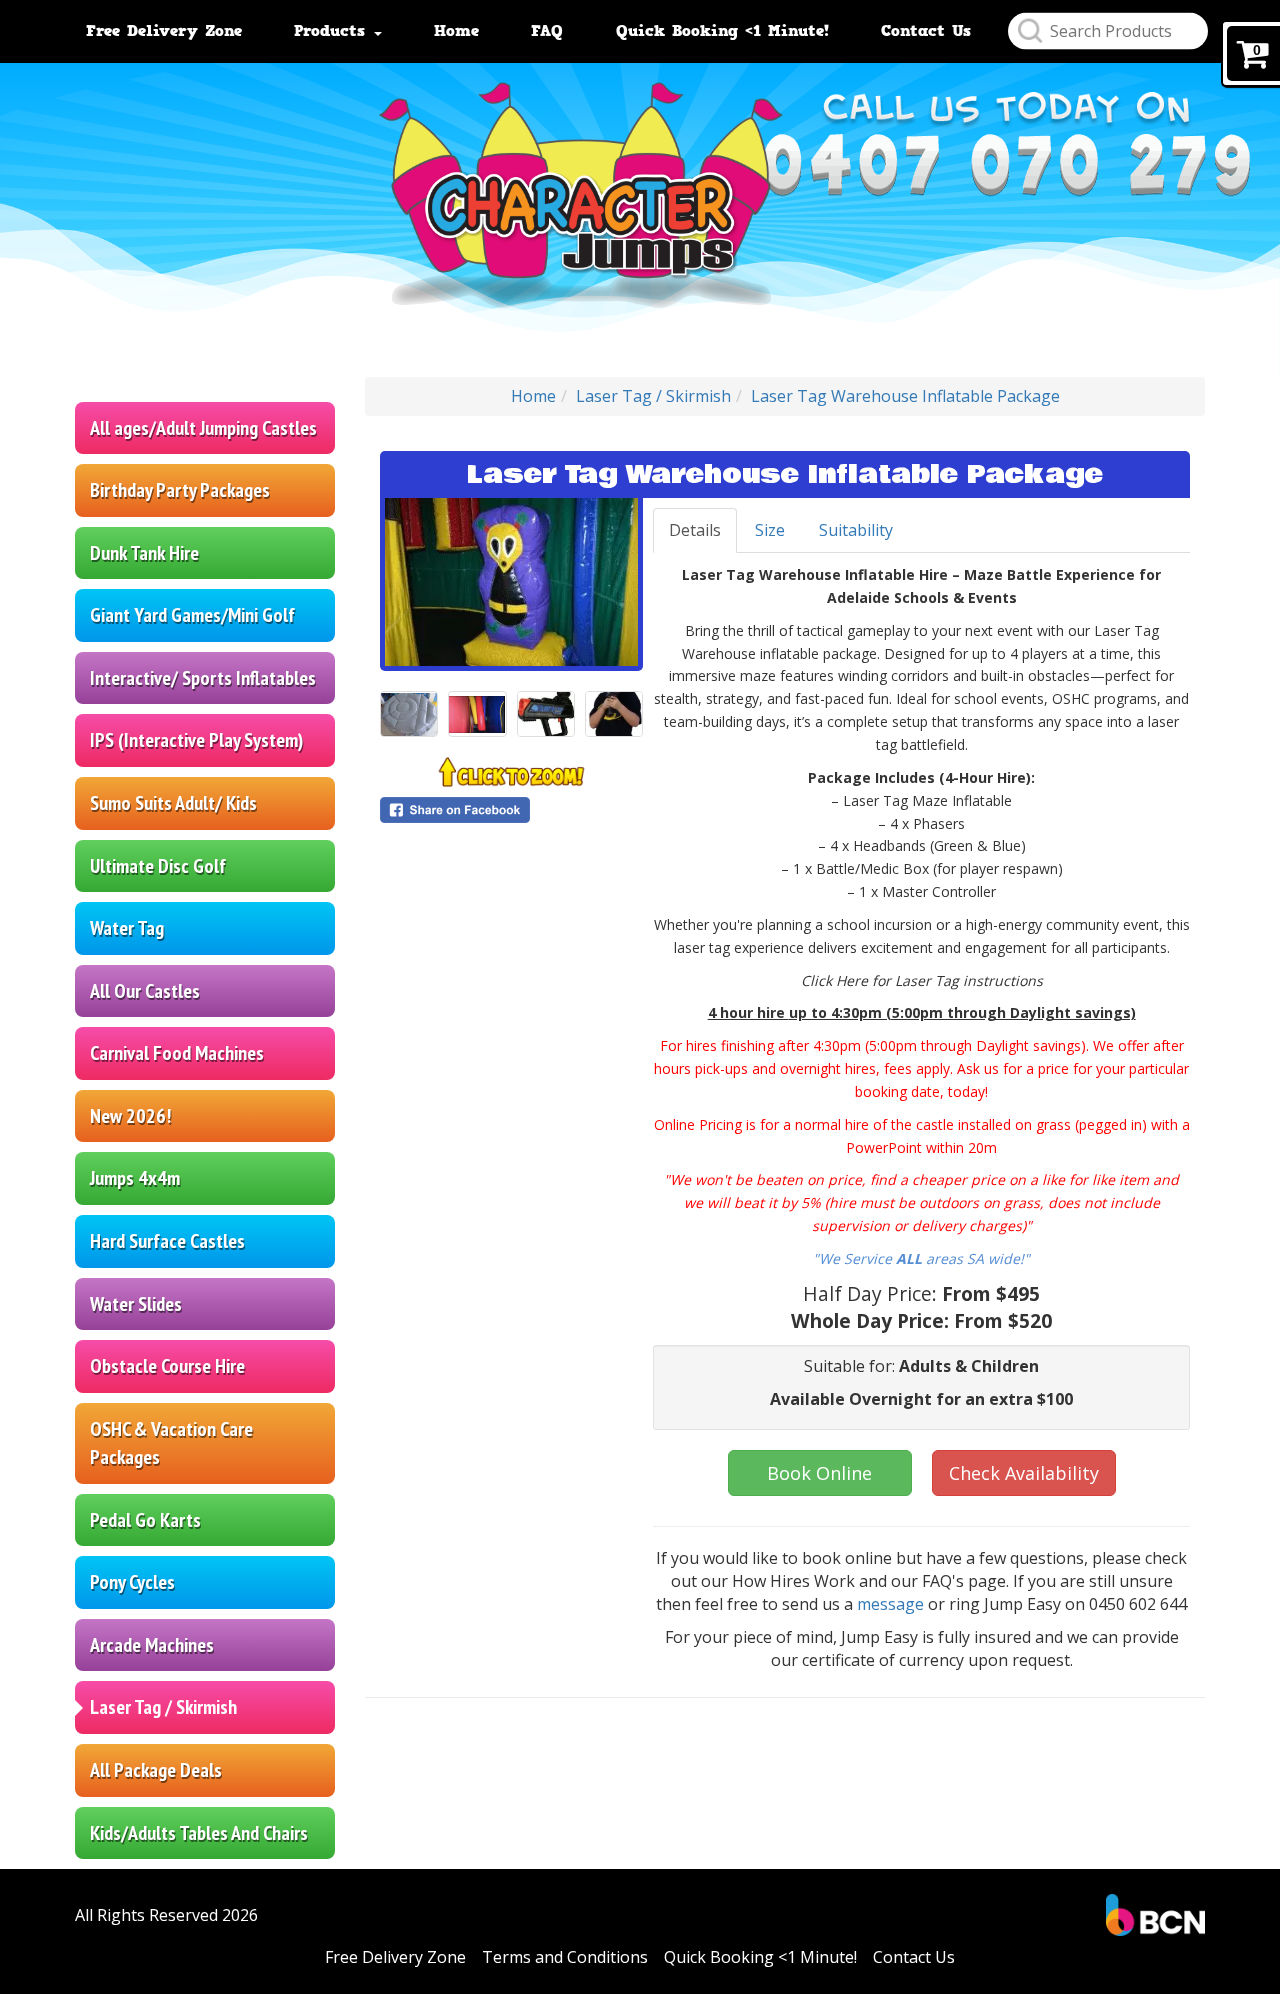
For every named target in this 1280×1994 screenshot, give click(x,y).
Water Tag (127, 928)
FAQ (547, 31)
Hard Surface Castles (167, 1241)
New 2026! (130, 1116)
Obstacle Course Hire (167, 1366)
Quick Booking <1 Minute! (722, 31)
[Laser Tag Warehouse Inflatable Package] (511, 582)
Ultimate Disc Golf (158, 866)
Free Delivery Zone (164, 31)
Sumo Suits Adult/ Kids (173, 803)
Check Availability (1024, 1473)
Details (695, 530)
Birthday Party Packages (180, 490)
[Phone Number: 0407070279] (1007, 166)
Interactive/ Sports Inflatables (203, 678)
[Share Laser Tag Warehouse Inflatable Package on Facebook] (511, 810)
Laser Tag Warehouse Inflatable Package (905, 396)
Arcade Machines (152, 1645)
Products (333, 31)
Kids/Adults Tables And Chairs (199, 1833)
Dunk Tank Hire (144, 553)
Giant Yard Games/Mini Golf (192, 615)
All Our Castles (145, 991)
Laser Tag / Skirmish (163, 1707)
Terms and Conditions (565, 1957)
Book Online (819, 1473)
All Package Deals (156, 1770)
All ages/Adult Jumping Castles (203, 428)
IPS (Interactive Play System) (196, 740)
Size (770, 530)
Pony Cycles (132, 1582)
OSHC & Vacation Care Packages (171, 1443)
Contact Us (926, 31)
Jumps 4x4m (135, 1178)
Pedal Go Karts (145, 1520)
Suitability (856, 530)
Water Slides (136, 1304)
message (892, 1604)
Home (456, 31)
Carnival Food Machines (177, 1053)
